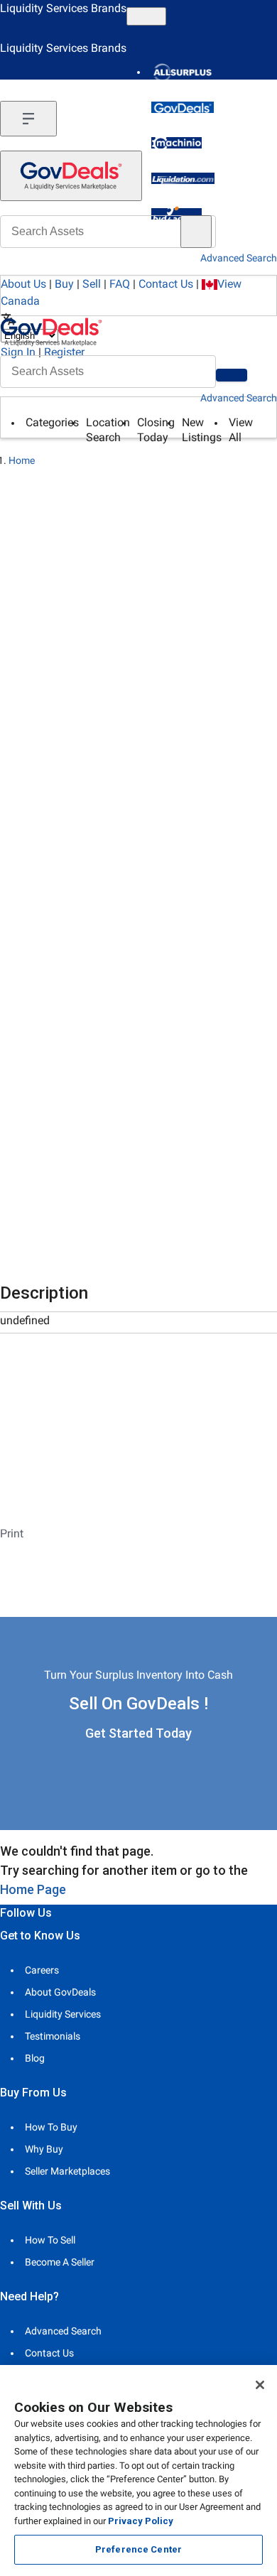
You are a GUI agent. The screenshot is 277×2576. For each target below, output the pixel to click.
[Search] (232, 375)
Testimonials (53, 2036)
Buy (64, 284)
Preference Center (138, 2549)
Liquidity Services (63, 2014)
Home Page (33, 1889)
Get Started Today (138, 1733)
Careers (42, 1970)
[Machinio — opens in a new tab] (176, 143)
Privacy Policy (141, 2521)
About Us (23, 284)
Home (22, 460)
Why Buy (44, 2149)
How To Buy (51, 2127)
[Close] (260, 2385)
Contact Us (166, 284)
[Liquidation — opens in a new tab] (183, 178)
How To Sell (50, 2240)
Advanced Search (239, 398)
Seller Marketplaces (67, 2171)
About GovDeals (60, 1992)
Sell (92, 284)
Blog (35, 2058)
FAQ (120, 284)
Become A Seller (60, 2262)
